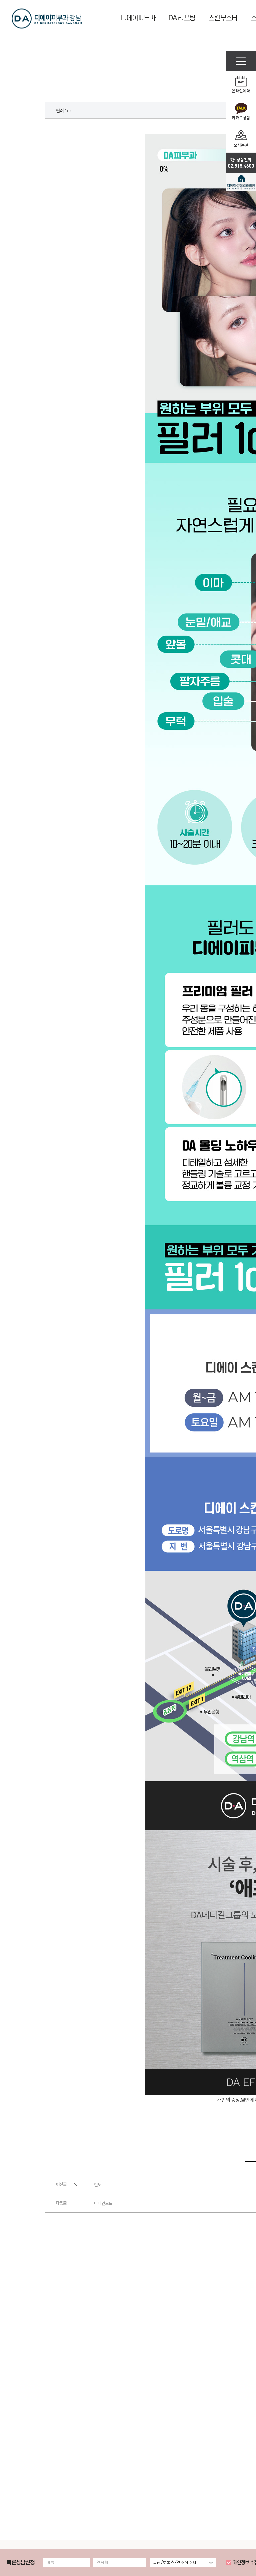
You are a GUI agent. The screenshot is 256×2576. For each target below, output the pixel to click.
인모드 (99, 2185)
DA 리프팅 (182, 18)
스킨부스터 (223, 18)
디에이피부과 (138, 18)
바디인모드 (103, 2203)
